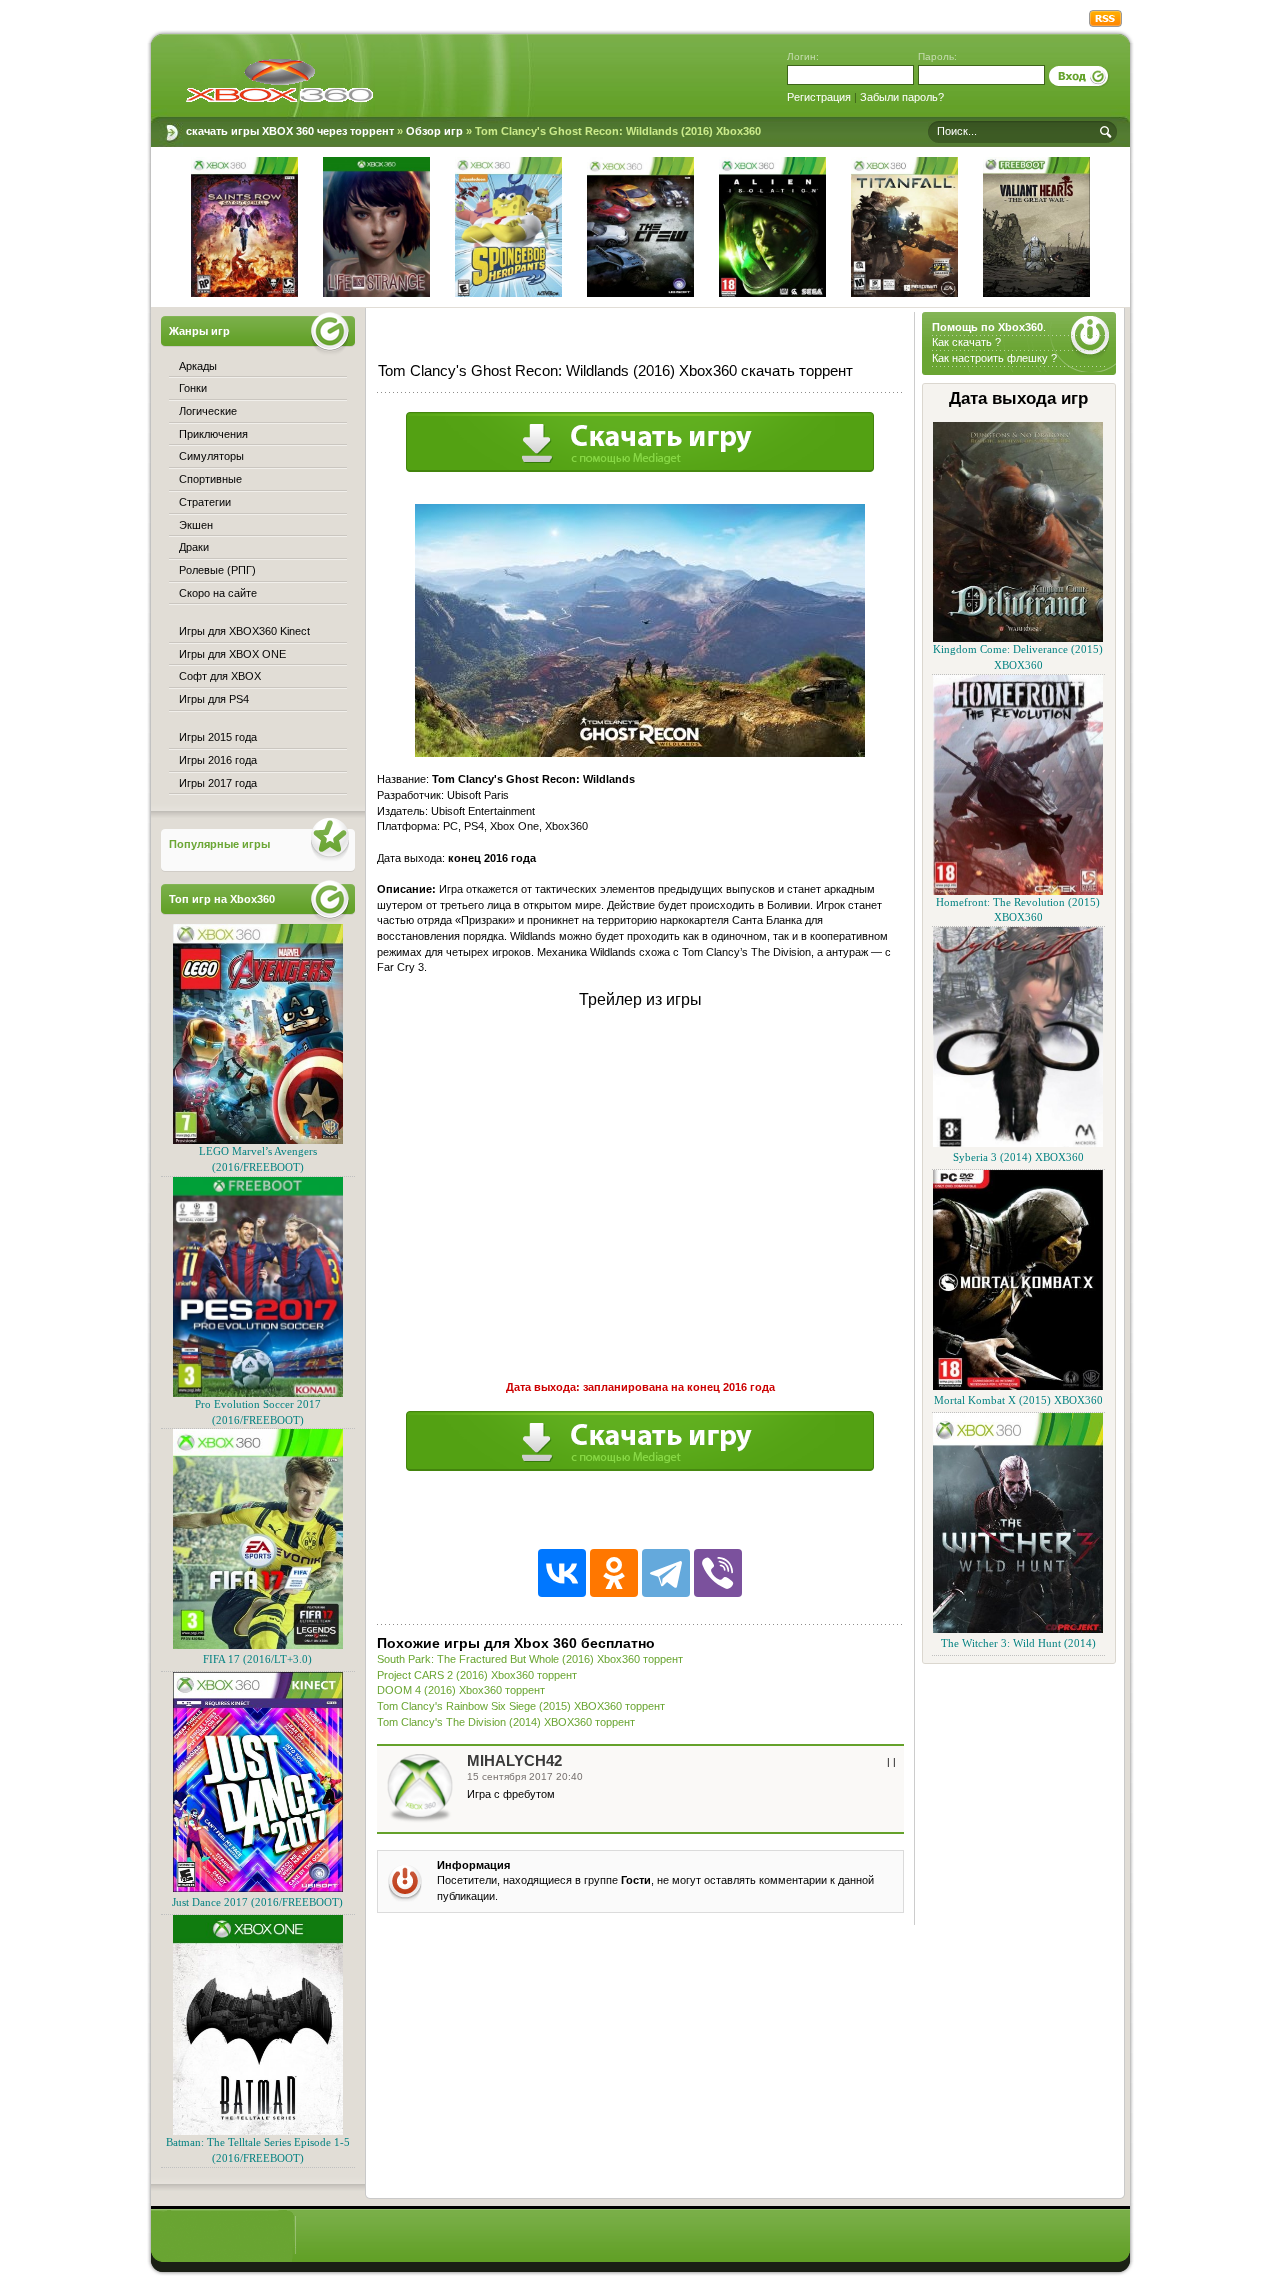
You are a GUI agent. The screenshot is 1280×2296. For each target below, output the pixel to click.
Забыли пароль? (902, 97)
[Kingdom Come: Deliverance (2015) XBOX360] (1018, 638)
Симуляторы (211, 456)
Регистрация (819, 97)
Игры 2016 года (218, 760)
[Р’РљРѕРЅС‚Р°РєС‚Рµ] (562, 1573)
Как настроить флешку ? (994, 358)
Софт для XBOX (220, 676)
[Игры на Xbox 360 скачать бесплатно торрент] (279, 80)
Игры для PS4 (214, 699)
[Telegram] (666, 1573)
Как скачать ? (966, 342)
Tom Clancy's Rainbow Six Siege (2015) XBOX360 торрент (521, 1706)
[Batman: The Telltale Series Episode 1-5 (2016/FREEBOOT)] (258, 2131)
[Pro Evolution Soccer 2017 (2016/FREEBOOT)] (258, 1393)
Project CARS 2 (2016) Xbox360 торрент (477, 1675)
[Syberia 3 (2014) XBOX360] (1018, 1143)
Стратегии (205, 502)
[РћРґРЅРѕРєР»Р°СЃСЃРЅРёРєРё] (614, 1573)
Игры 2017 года (218, 783)
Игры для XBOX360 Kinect (244, 631)
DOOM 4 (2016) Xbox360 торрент (461, 1690)
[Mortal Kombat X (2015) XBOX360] (1018, 1386)
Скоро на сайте (218, 593)
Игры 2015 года (218, 737)
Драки (194, 547)
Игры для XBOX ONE (232, 654)
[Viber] (718, 1573)
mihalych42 (514, 1761)
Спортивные (210, 479)
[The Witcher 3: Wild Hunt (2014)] (1018, 1629)
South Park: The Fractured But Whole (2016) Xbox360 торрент (530, 1659)
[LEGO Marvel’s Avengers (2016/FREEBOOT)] (258, 1140)
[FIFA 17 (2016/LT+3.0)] (258, 1645)
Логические (208, 411)
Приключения (213, 434)
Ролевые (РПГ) (217, 570)
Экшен (196, 525)
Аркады (198, 366)
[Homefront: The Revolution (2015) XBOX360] (1018, 891)
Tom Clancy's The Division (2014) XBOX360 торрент (506, 1722)
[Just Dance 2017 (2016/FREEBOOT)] (258, 1888)
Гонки (193, 388)
